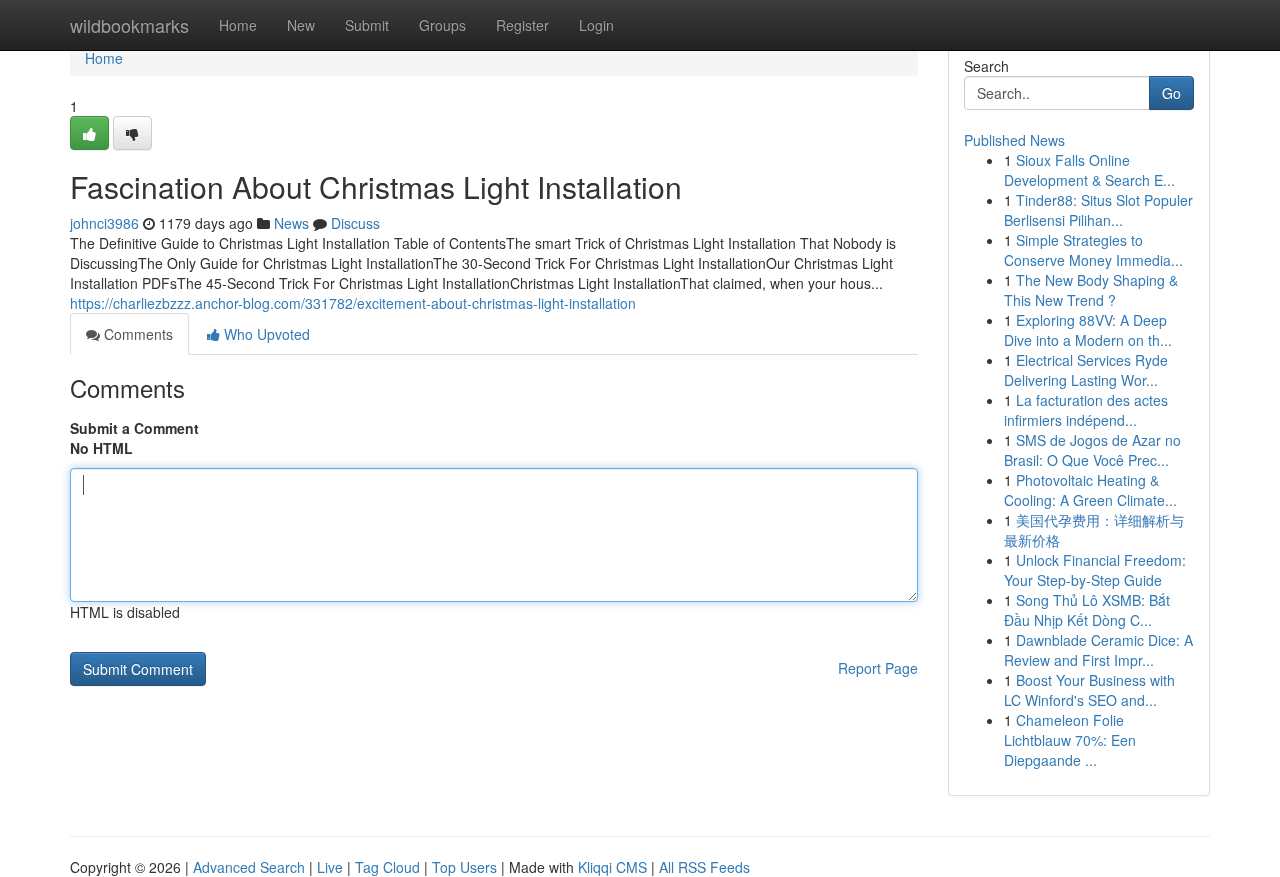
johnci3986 (104, 223)
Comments (136, 334)
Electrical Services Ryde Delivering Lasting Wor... (1086, 370)
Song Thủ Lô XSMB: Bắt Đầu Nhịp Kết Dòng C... (1087, 610)
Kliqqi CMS (612, 867)
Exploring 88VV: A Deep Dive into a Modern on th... (1088, 330)
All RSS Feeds (704, 867)
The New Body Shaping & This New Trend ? (1091, 290)
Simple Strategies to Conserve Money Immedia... (1093, 250)
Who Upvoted (265, 334)
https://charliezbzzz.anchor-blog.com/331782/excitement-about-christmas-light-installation (353, 303)
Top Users (464, 867)
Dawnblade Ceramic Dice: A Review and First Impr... (1098, 650)
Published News (1014, 140)
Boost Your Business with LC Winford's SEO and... (1089, 690)
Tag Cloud (387, 867)
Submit (367, 25)
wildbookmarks (129, 25)
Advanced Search (249, 867)
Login (596, 25)
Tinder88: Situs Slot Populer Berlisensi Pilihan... (1098, 210)
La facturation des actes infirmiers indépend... (1086, 410)
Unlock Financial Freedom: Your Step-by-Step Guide (1095, 570)
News (291, 223)
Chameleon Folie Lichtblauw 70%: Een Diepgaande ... (1070, 740)
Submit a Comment (134, 428)
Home (238, 25)
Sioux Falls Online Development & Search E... (1089, 170)
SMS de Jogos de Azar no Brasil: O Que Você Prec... (1092, 450)
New (301, 25)
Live (330, 867)
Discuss (355, 223)
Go (1171, 93)
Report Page (878, 668)
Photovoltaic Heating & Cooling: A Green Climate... (1090, 490)
